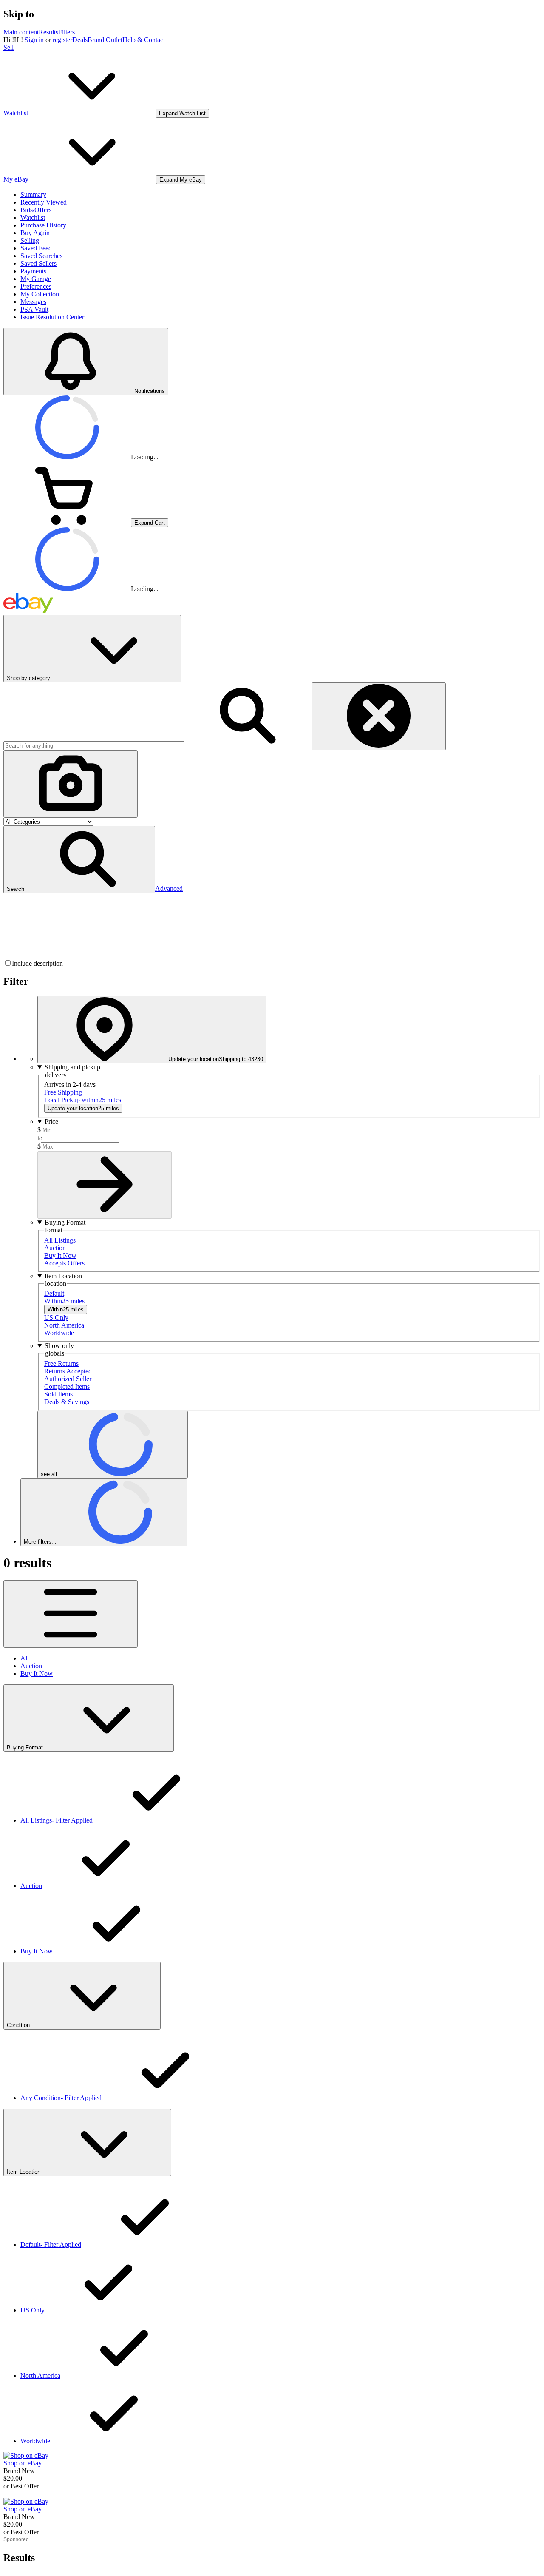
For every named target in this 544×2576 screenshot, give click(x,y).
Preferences (36, 286)
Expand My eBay (181, 180)
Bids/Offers (36, 210)
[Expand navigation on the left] (71, 1614)
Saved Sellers (38, 263)
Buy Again (35, 233)
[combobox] (94, 746)
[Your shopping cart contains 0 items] (67, 522)
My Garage (36, 279)
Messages (33, 302)
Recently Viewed (44, 202)
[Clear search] (379, 716)
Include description (37, 963)
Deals (80, 40)
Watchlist (33, 218)
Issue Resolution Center (52, 317)
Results (48, 32)
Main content (21, 32)
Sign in (34, 40)
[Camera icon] (71, 784)
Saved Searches (41, 256)
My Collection (40, 294)
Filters (67, 32)
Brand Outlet (105, 40)
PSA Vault (34, 309)
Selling (30, 240)
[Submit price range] (105, 1185)
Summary (33, 195)
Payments (33, 271)
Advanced (169, 889)
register (62, 40)
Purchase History (43, 225)
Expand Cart (150, 523)
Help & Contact (144, 40)
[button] (79, 860)
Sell (8, 47)
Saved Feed (36, 248)
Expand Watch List (182, 113)
